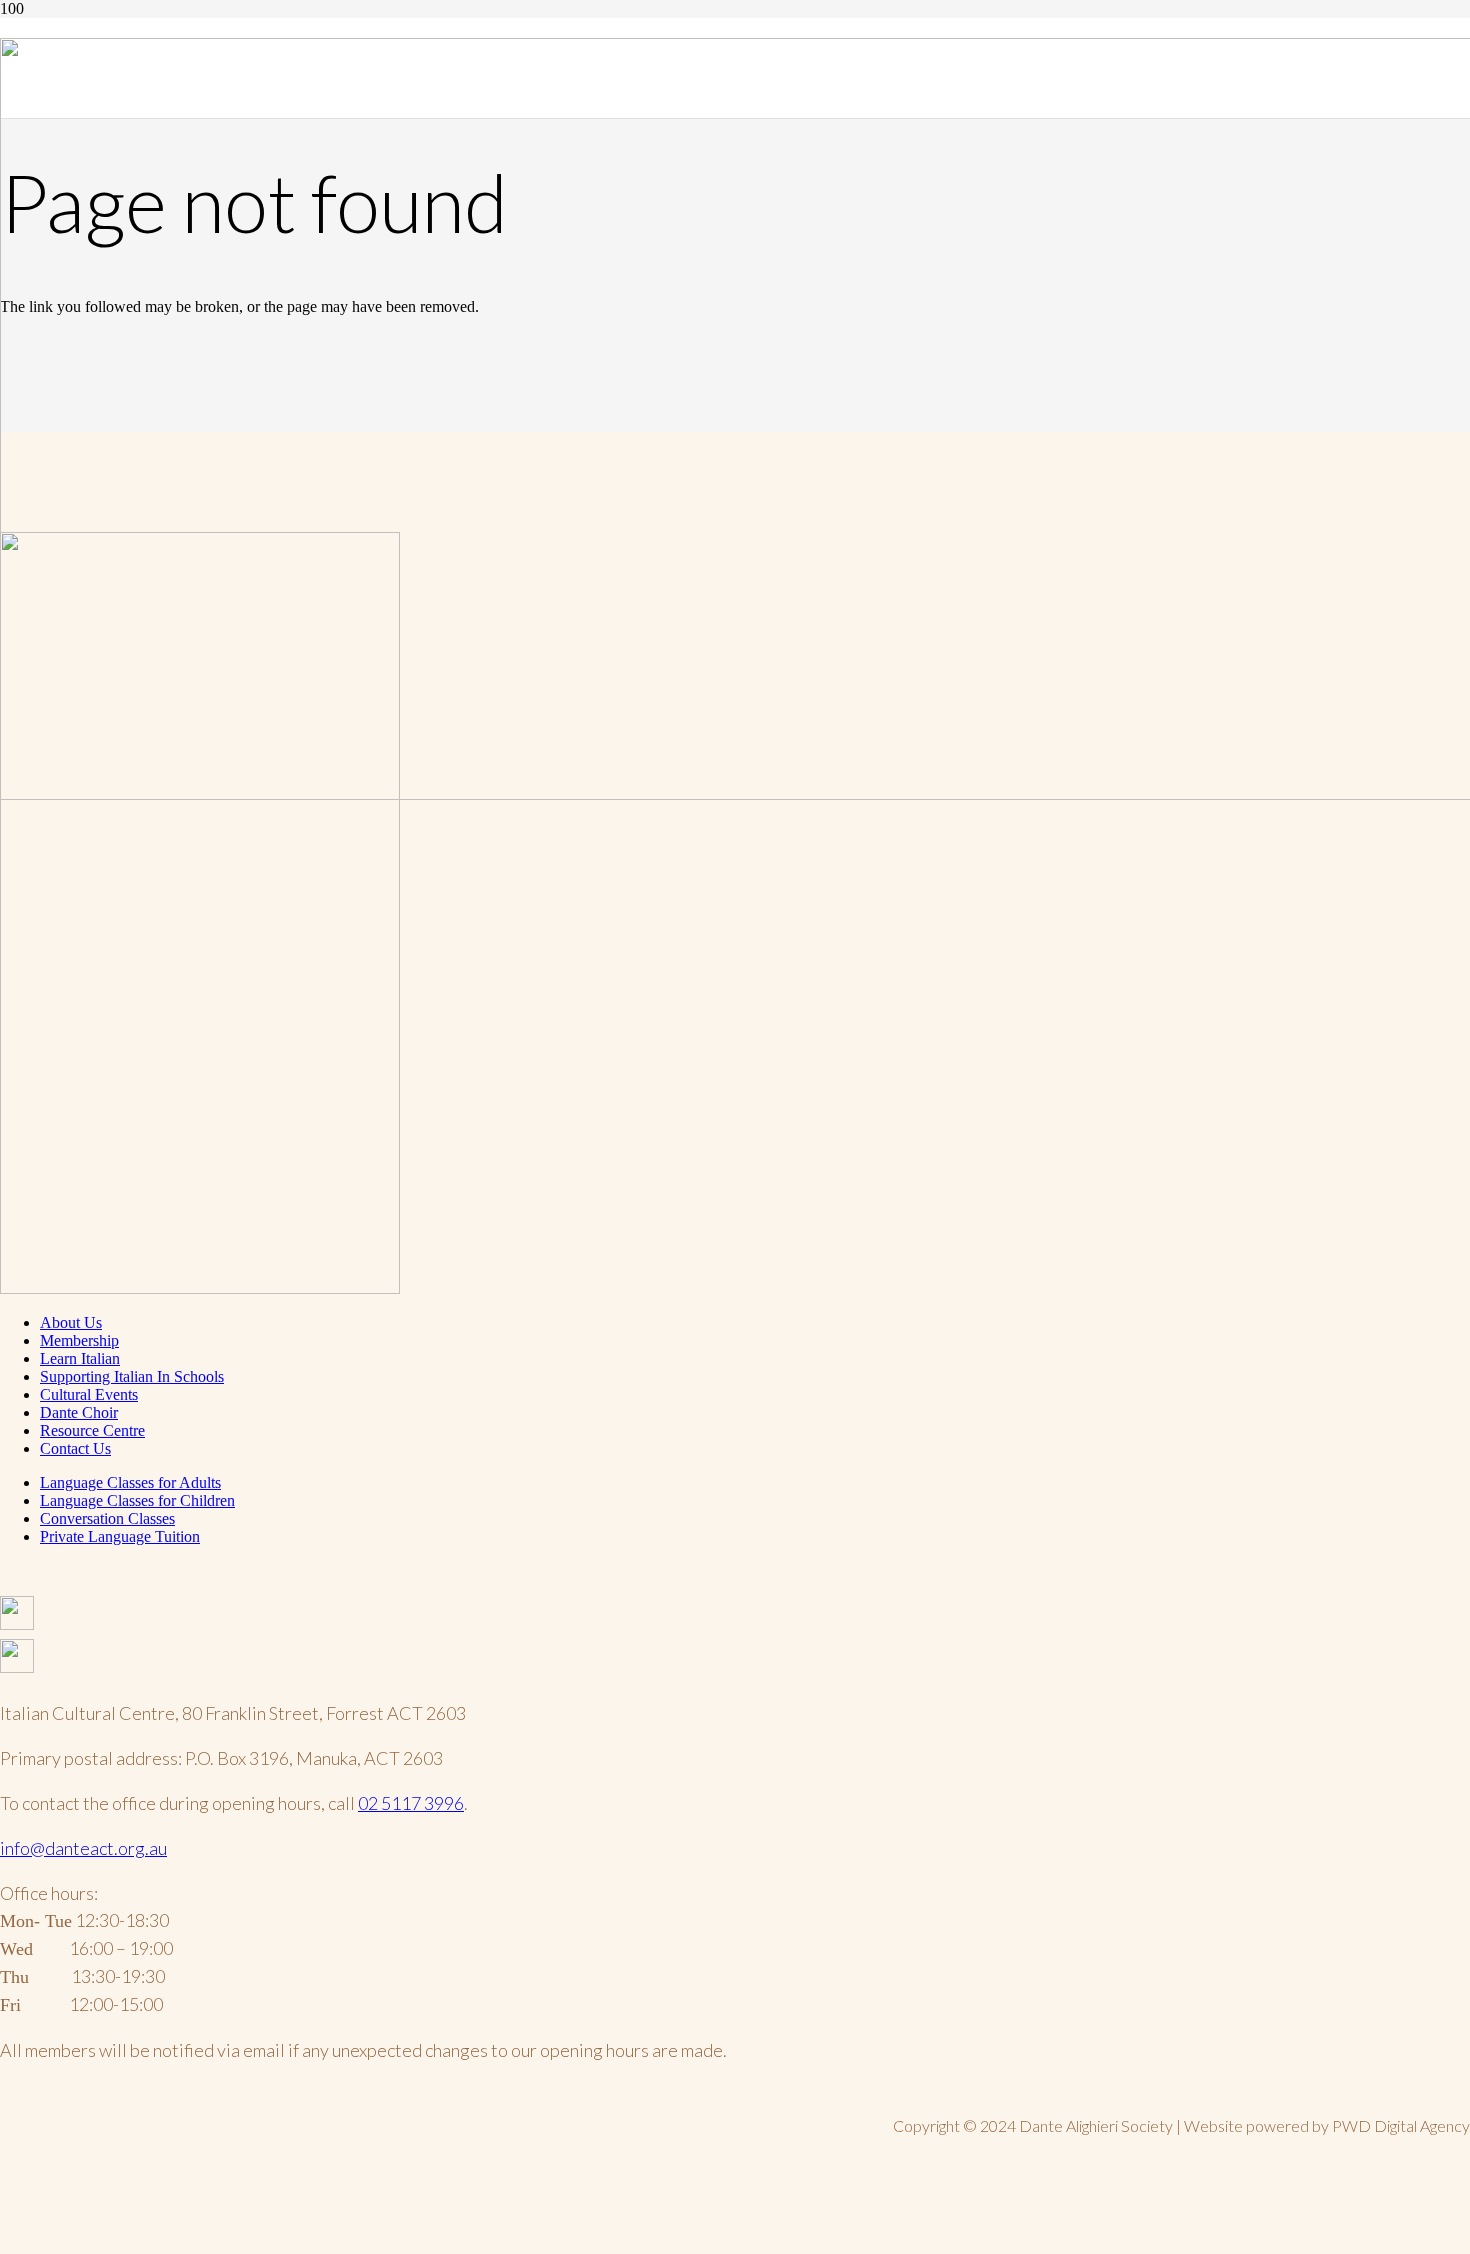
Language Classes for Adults (130, 1482)
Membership (79, 1340)
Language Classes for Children (137, 1500)
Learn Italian (80, 1358)
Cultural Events (89, 1394)
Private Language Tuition (120, 1536)
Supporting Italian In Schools (132, 1376)
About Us (71, 1322)
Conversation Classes (107, 1518)
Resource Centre (92, 1430)
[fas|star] (735, 1617)
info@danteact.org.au (83, 1848)
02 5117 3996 (411, 1803)
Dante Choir (79, 1412)
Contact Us (75, 1448)
